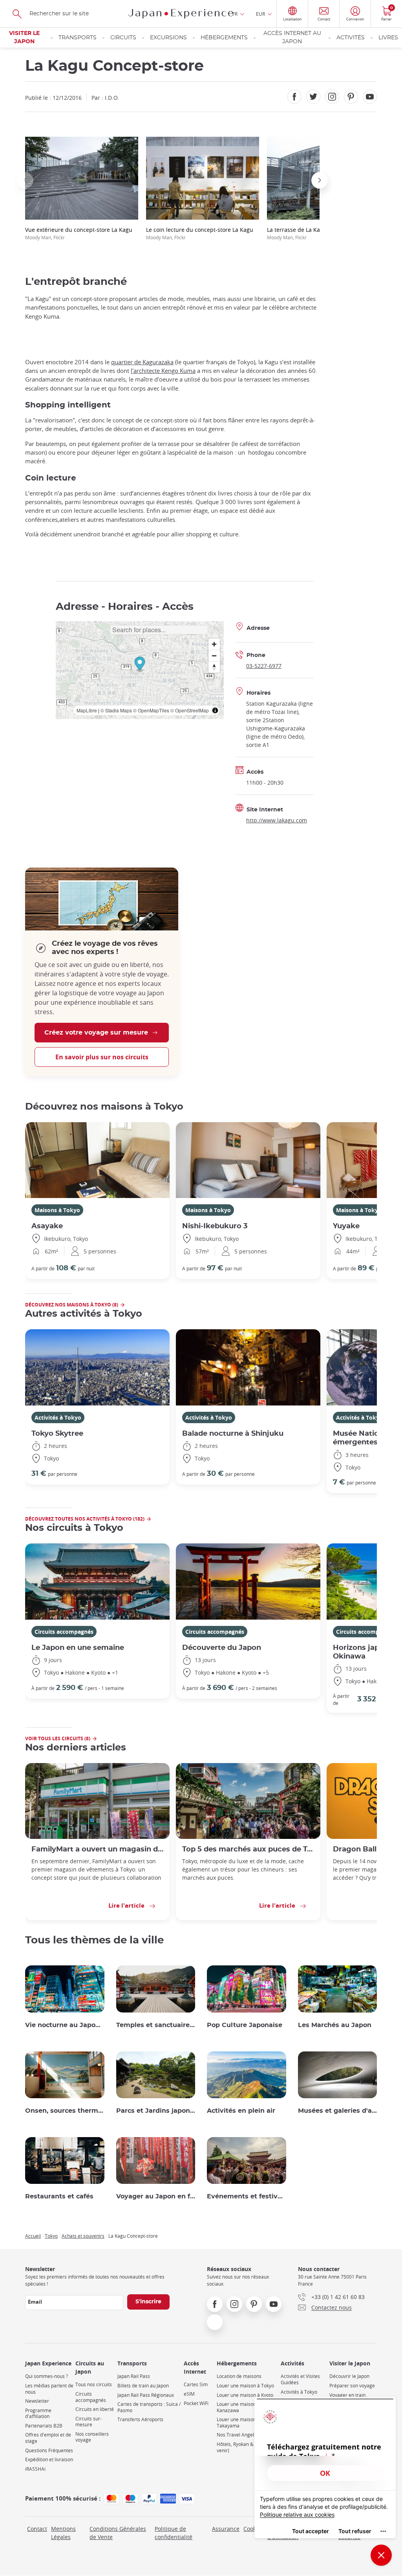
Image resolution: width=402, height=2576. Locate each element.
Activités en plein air (241, 2111)
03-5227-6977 (264, 666)
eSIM (189, 2394)
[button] (25, 180)
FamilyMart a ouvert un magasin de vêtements (97, 1849)
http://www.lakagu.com (277, 820)
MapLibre (87, 710)
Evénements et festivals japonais (247, 2196)
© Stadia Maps (116, 710)
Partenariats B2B (44, 2426)
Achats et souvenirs (83, 2236)
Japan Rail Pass (134, 2376)
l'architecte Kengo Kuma (163, 371)
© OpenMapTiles (151, 710)
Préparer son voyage (352, 2386)
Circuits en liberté (95, 2409)
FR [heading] (235, 14)
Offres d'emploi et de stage (48, 2438)
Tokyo (51, 2236)
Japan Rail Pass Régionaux (146, 2395)
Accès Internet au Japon (292, 38)
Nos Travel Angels (237, 2435)
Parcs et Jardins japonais (156, 2111)
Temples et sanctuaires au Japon (156, 2025)
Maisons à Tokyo (57, 1210)
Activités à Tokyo (58, 1417)
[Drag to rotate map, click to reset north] (214, 667)
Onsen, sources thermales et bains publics (65, 2111)
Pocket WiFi (196, 2403)
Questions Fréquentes (49, 2450)
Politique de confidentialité (174, 2533)
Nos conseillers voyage (92, 2437)
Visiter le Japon (24, 38)
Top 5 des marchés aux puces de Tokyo (248, 1849)
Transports (78, 38)
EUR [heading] (260, 14)
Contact (37, 2529)
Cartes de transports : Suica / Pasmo (149, 2407)
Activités (351, 38)
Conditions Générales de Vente (118, 2533)
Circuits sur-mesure (89, 2422)
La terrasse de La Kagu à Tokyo (307, 233)
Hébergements (224, 38)
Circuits (123, 38)
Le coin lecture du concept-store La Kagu (200, 233)
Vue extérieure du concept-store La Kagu (79, 233)
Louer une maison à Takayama (238, 2423)
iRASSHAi (35, 2469)
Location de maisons (239, 2376)
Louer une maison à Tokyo (245, 2386)
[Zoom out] (214, 656)
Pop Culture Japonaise (245, 2025)
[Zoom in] (214, 644)
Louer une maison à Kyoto (245, 2395)
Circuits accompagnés (64, 1632)
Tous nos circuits (94, 2384)
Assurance (226, 2529)
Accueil (33, 2236)
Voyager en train (347, 2395)
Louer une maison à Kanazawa (238, 2407)
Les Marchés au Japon (335, 2025)
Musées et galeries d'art (338, 2111)
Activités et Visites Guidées (300, 2379)
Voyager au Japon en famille (156, 2196)
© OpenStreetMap (190, 710)
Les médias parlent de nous (49, 2389)
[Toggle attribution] (215, 710)
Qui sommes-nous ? (47, 2376)
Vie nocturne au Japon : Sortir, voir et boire (65, 2025)
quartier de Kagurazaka (142, 362)
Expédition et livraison (49, 2459)
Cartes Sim (196, 2384)
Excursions (168, 38)
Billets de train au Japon (143, 2386)
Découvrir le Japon (349, 2376)
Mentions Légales (63, 2533)
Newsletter (37, 2401)
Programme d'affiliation (38, 2414)
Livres (388, 38)
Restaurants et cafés (59, 2196)
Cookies (253, 2529)
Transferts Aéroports (140, 2419)
